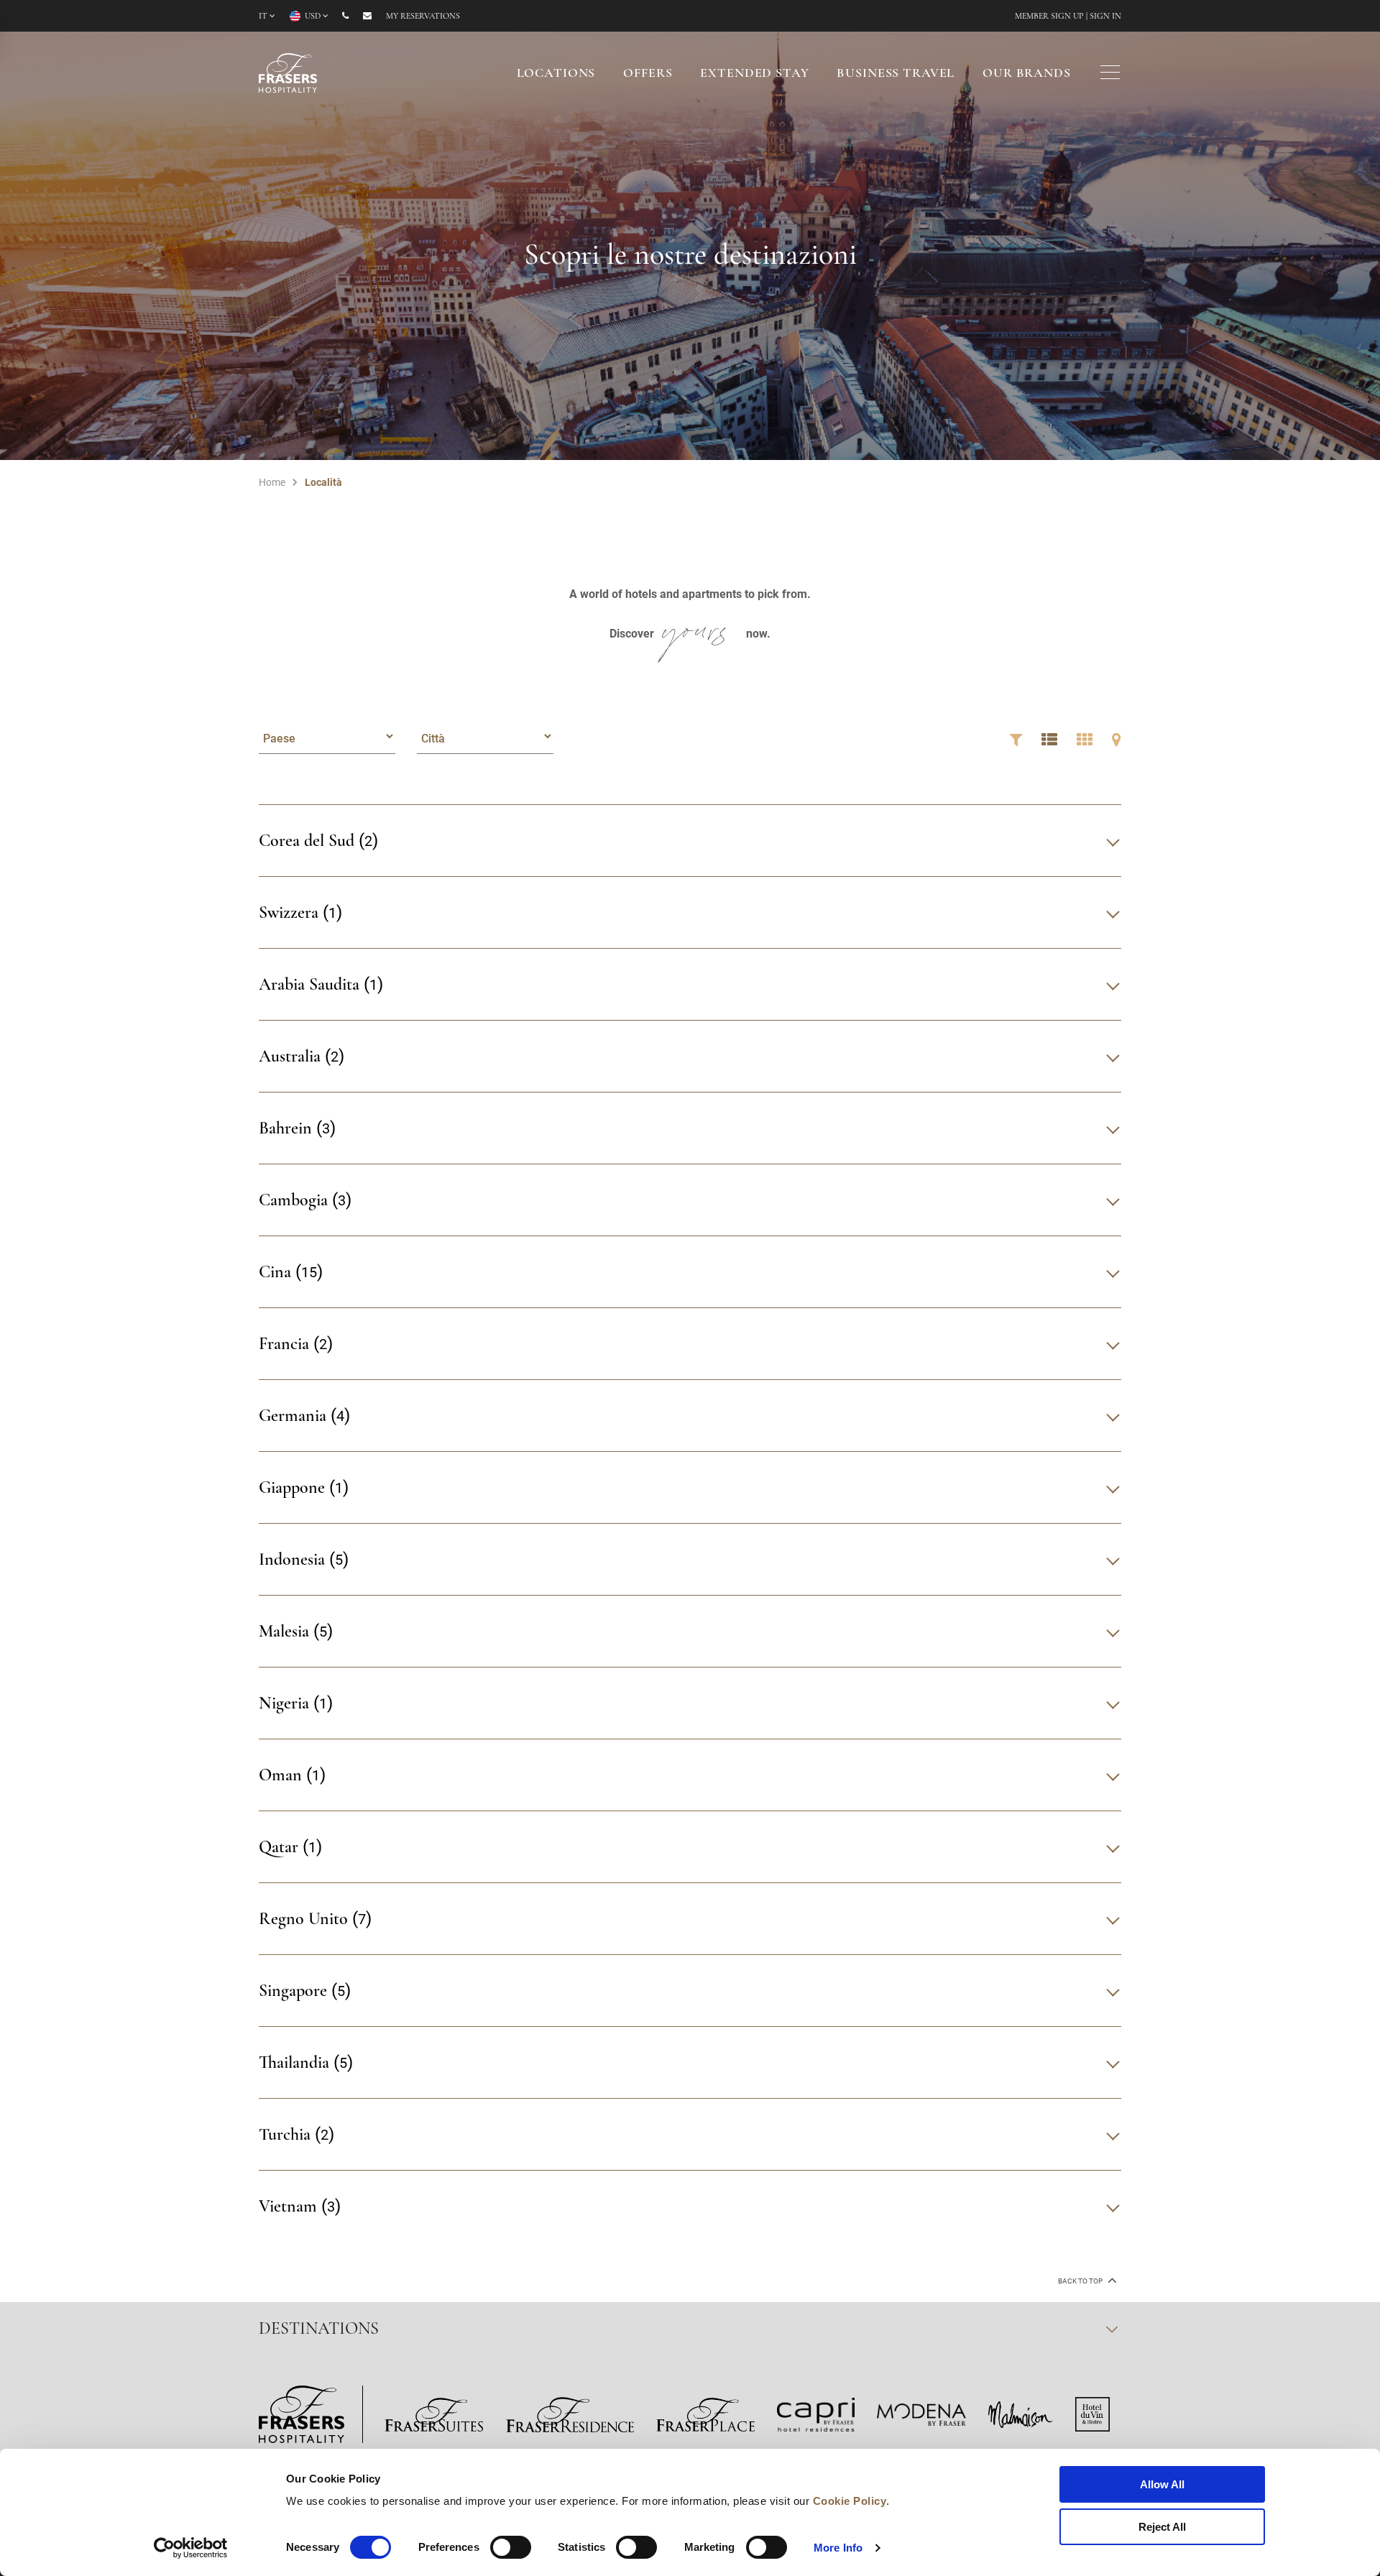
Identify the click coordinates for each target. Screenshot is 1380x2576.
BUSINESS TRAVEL (896, 74)
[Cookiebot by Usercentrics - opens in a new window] (191, 2548)
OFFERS (648, 74)
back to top (1081, 2281)
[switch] (511, 2547)
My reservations (423, 17)
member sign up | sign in (1068, 17)
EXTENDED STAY (754, 74)
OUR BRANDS (1027, 74)
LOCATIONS (556, 74)
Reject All (1162, 2527)
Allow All (1162, 2484)
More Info (838, 2548)
